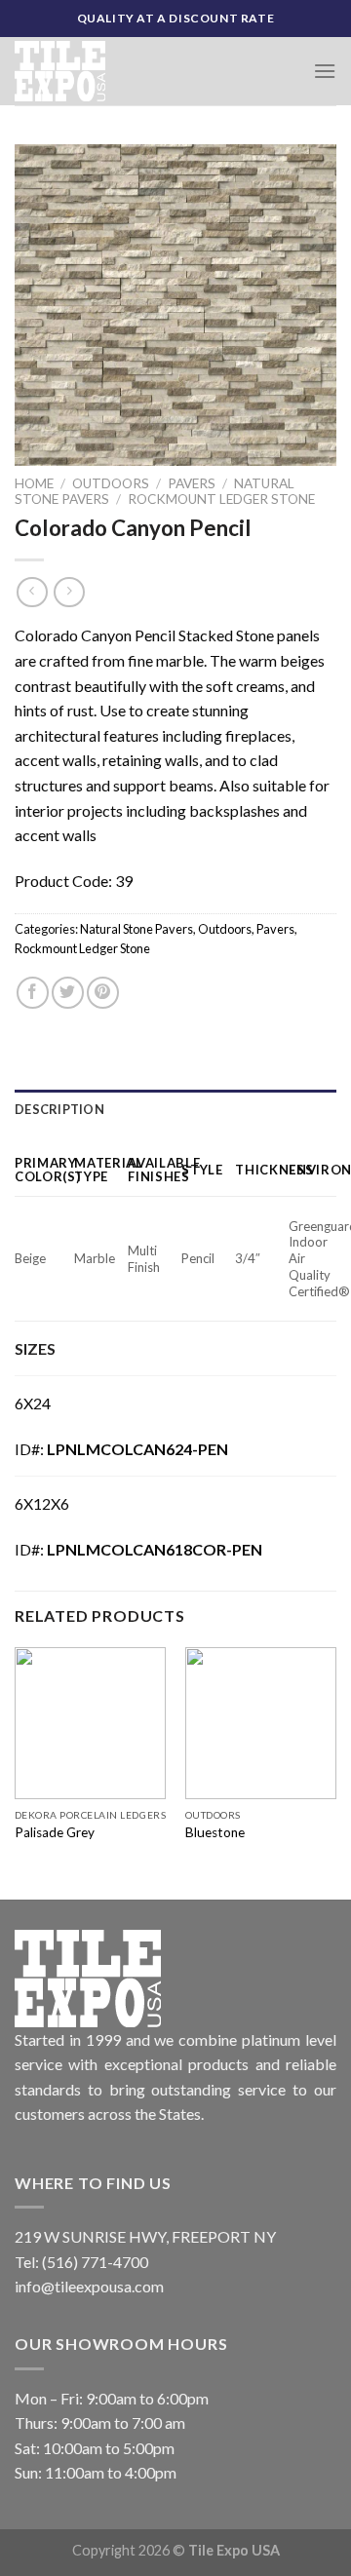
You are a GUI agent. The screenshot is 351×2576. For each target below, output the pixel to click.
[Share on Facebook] (33, 993)
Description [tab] (59, 1109)
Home (34, 483)
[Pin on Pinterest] (103, 993)
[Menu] (325, 71)
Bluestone (215, 1832)
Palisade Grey (55, 1832)
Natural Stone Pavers (136, 929)
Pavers (192, 483)
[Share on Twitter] (68, 993)
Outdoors (111, 483)
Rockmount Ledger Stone (221, 499)
